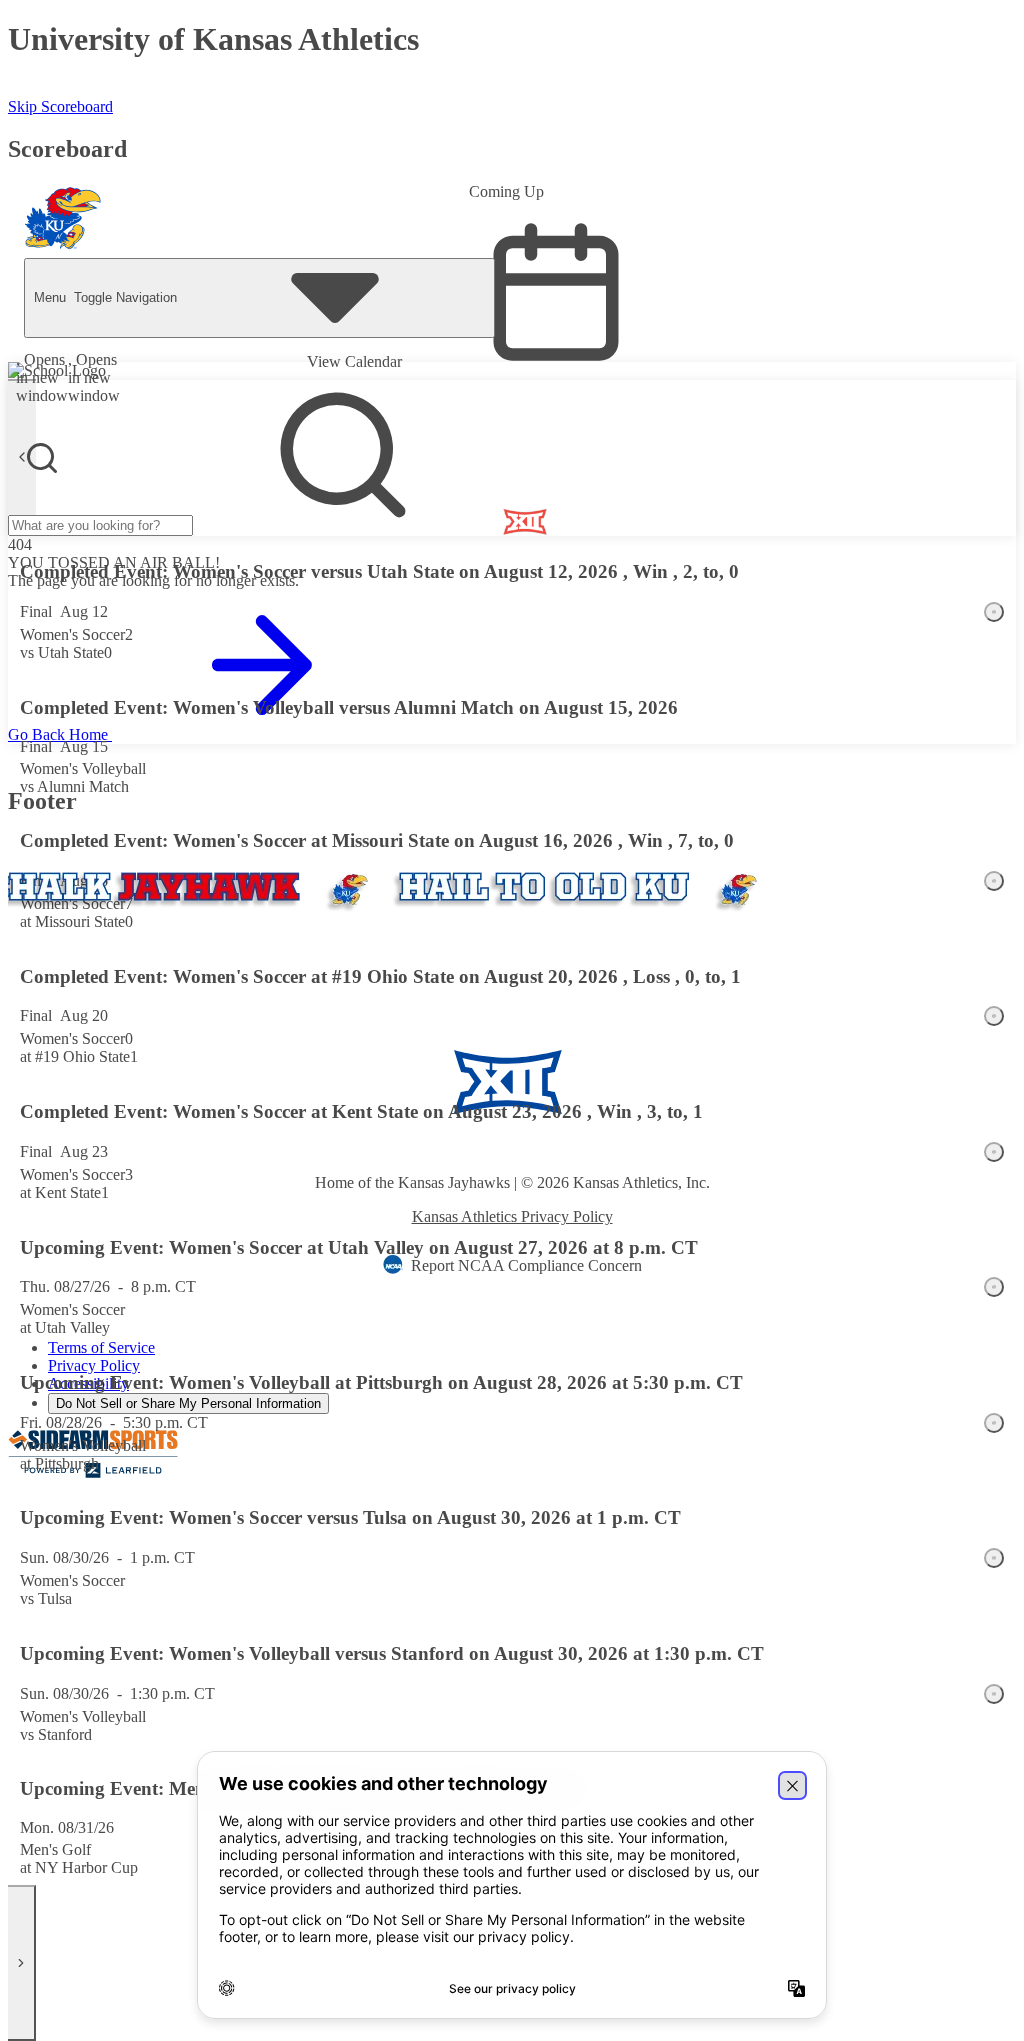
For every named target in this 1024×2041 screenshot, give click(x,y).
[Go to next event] (22, 1963)
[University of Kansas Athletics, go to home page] (63, 218)
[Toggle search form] (42, 458)
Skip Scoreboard (60, 106)
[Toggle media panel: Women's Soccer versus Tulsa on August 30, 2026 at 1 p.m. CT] (994, 1558)
